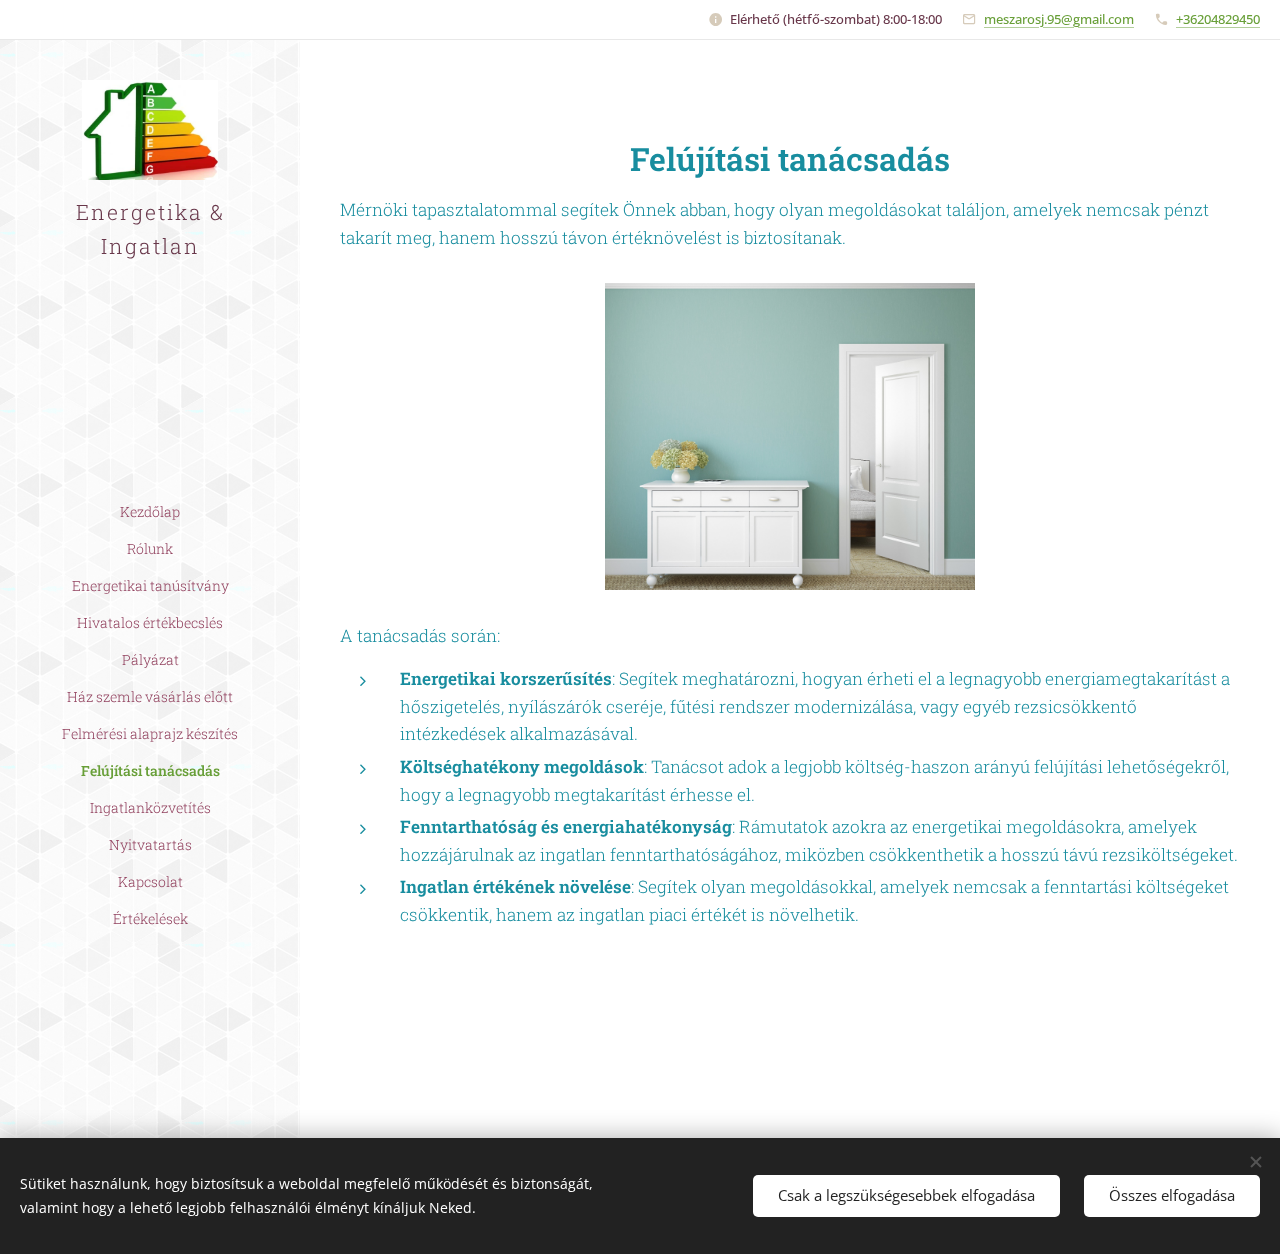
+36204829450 (1218, 19)
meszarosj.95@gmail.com (1059, 19)
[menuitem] (150, 511)
